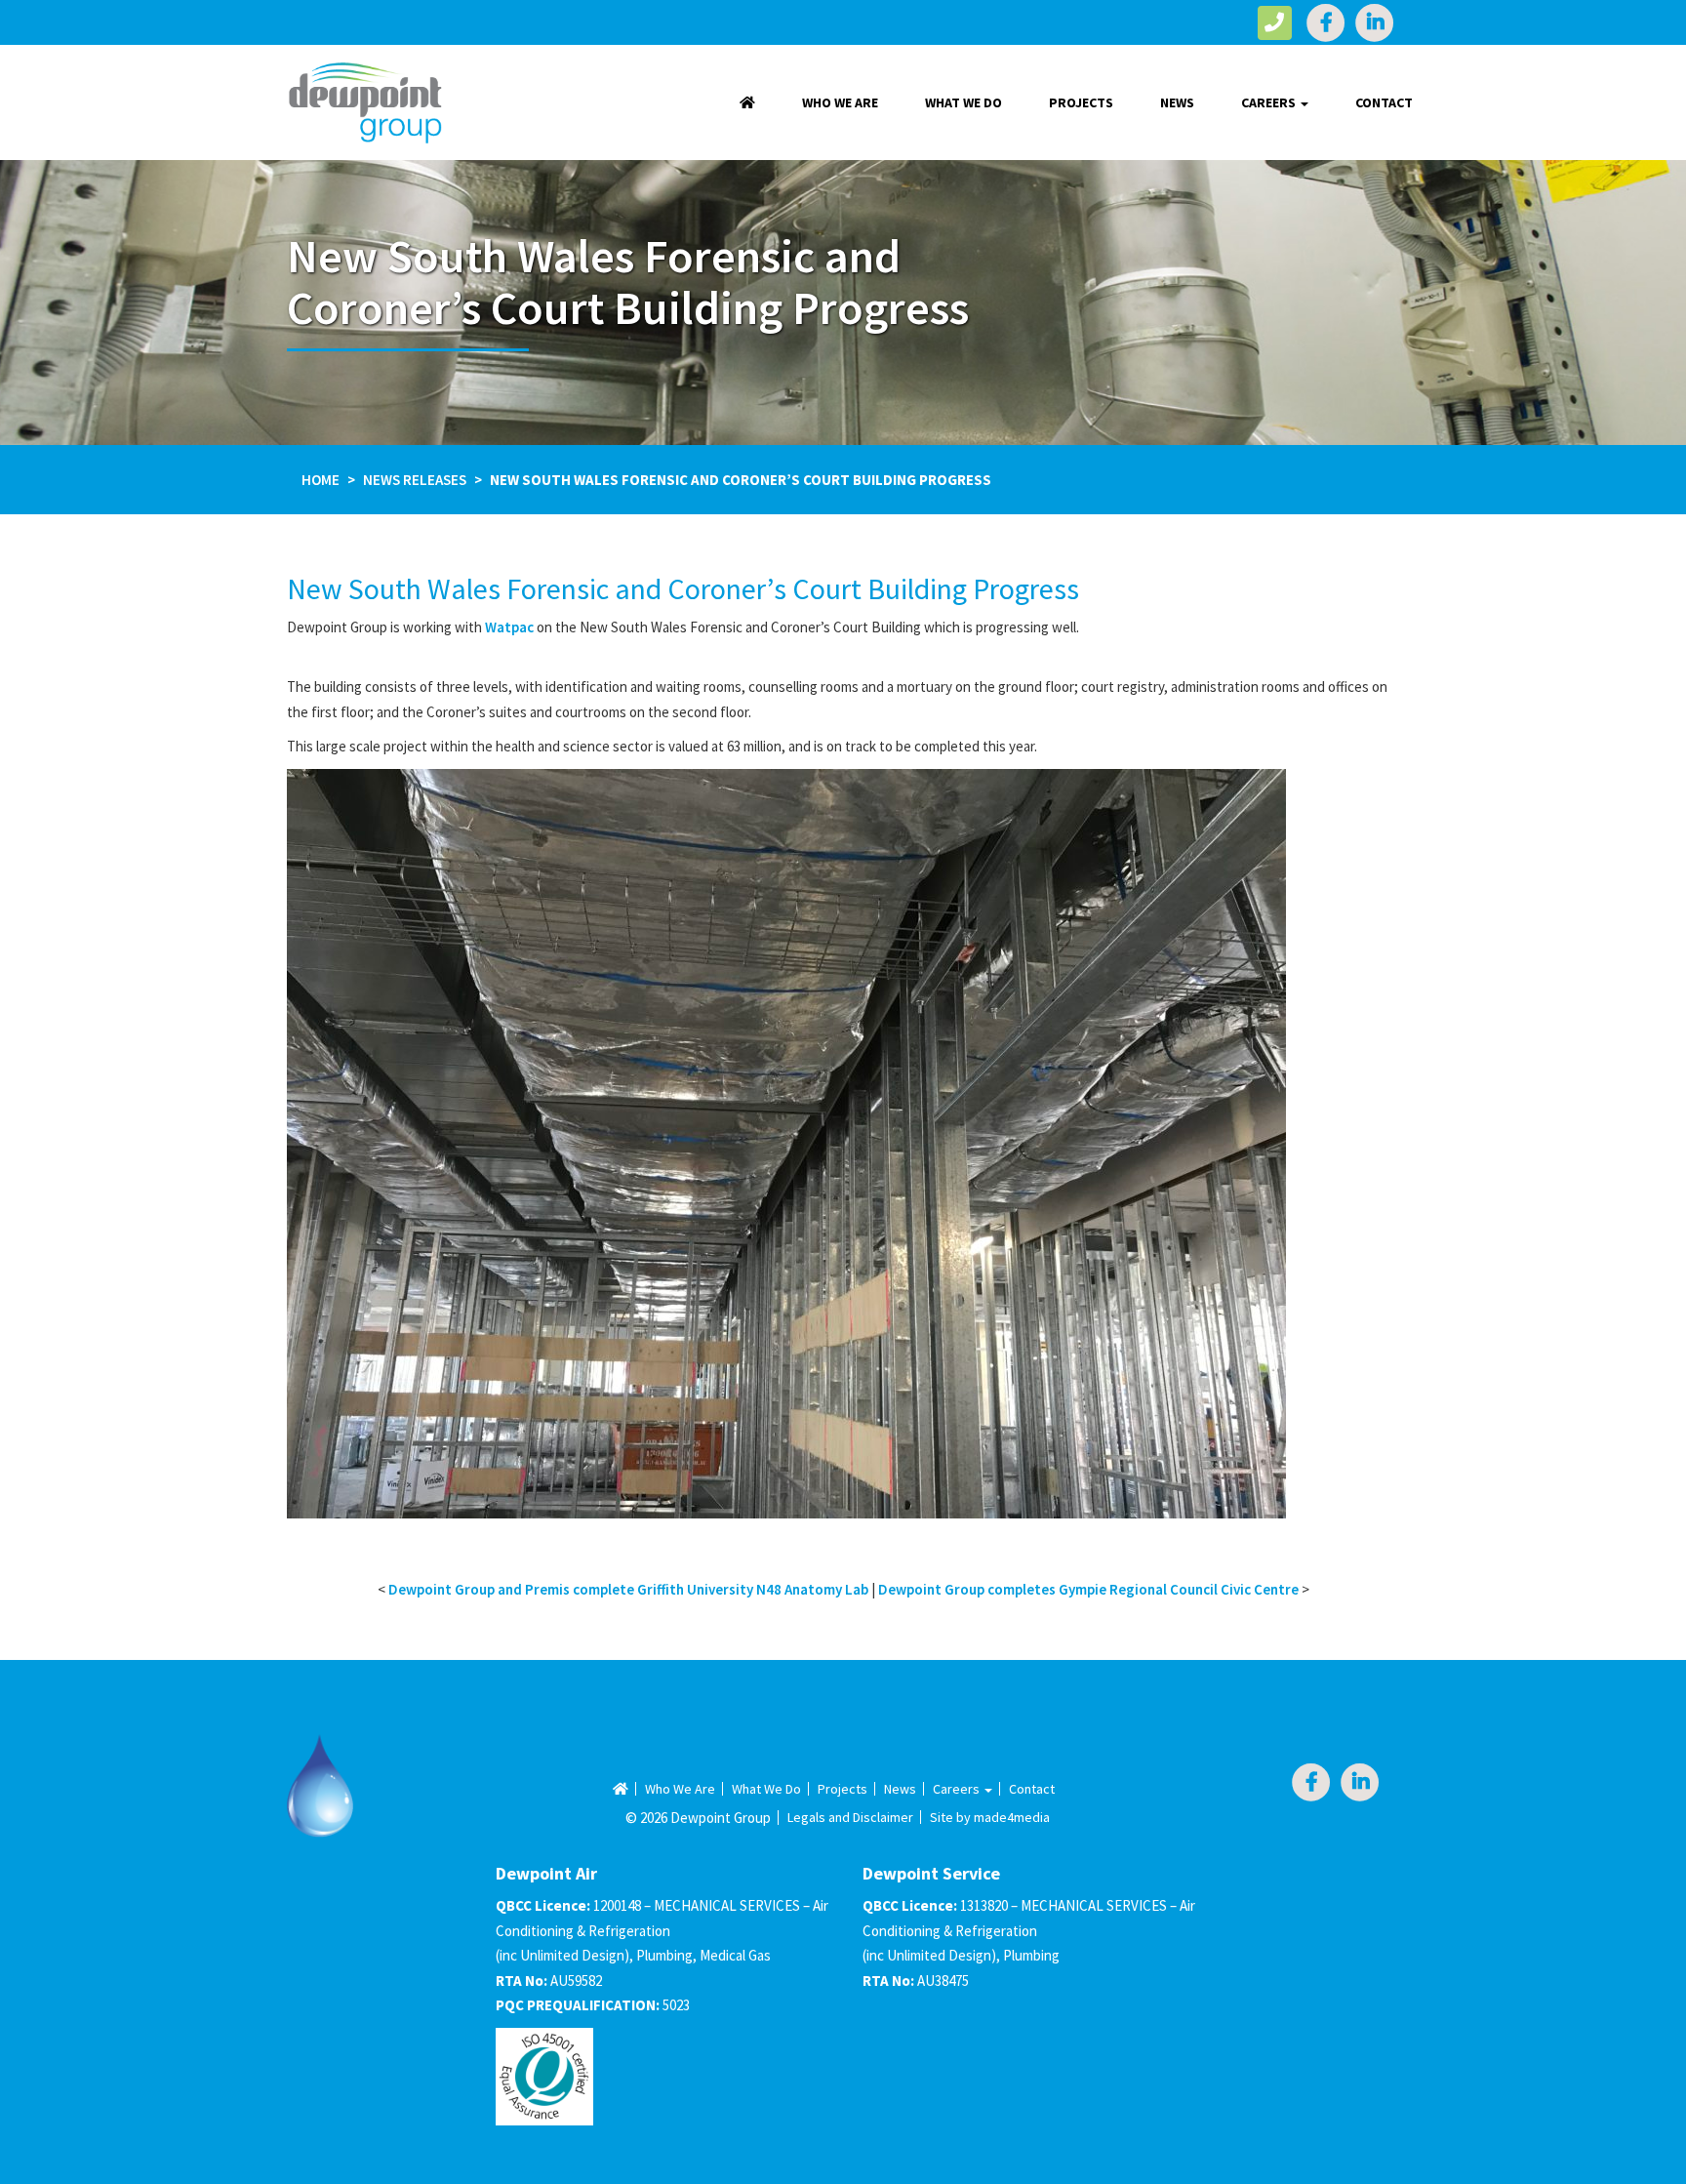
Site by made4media (990, 1817)
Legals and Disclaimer (850, 1817)
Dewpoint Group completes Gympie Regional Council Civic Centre (1088, 1589)
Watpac (509, 627)
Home (321, 480)
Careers (1270, 102)
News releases (415, 480)
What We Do (963, 102)
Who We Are (840, 102)
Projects (1081, 102)
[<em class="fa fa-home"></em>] (747, 102)
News (1177, 102)
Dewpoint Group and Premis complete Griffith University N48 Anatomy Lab (628, 1589)
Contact (1384, 102)
